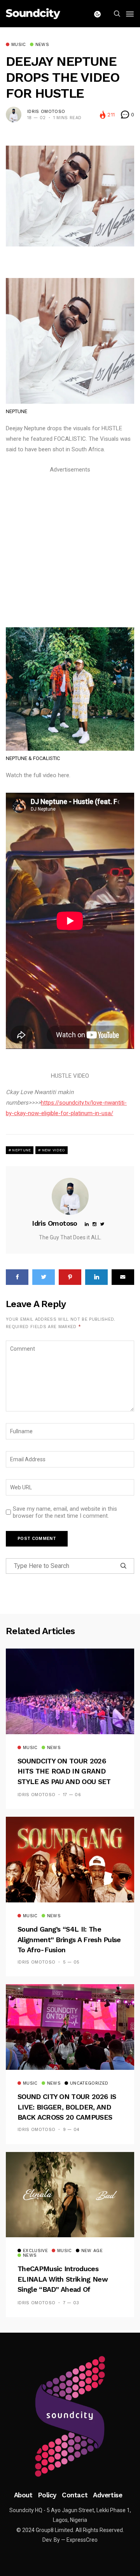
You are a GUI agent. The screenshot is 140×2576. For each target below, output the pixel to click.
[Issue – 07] (70, 2416)
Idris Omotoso (46, 112)
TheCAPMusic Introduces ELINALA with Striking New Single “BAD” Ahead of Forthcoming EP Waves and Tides (63, 2289)
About (23, 2495)
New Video (54, 1150)
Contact (75, 2495)
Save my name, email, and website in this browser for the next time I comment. (65, 1512)
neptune (21, 1150)
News (42, 45)
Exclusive (35, 2251)
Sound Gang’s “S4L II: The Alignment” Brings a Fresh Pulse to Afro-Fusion (69, 1939)
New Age (92, 2251)
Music (19, 45)
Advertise (108, 2495)
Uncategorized (89, 2083)
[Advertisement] (70, 545)
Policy (47, 2495)
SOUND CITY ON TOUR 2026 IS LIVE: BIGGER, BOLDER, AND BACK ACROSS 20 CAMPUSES (67, 2107)
